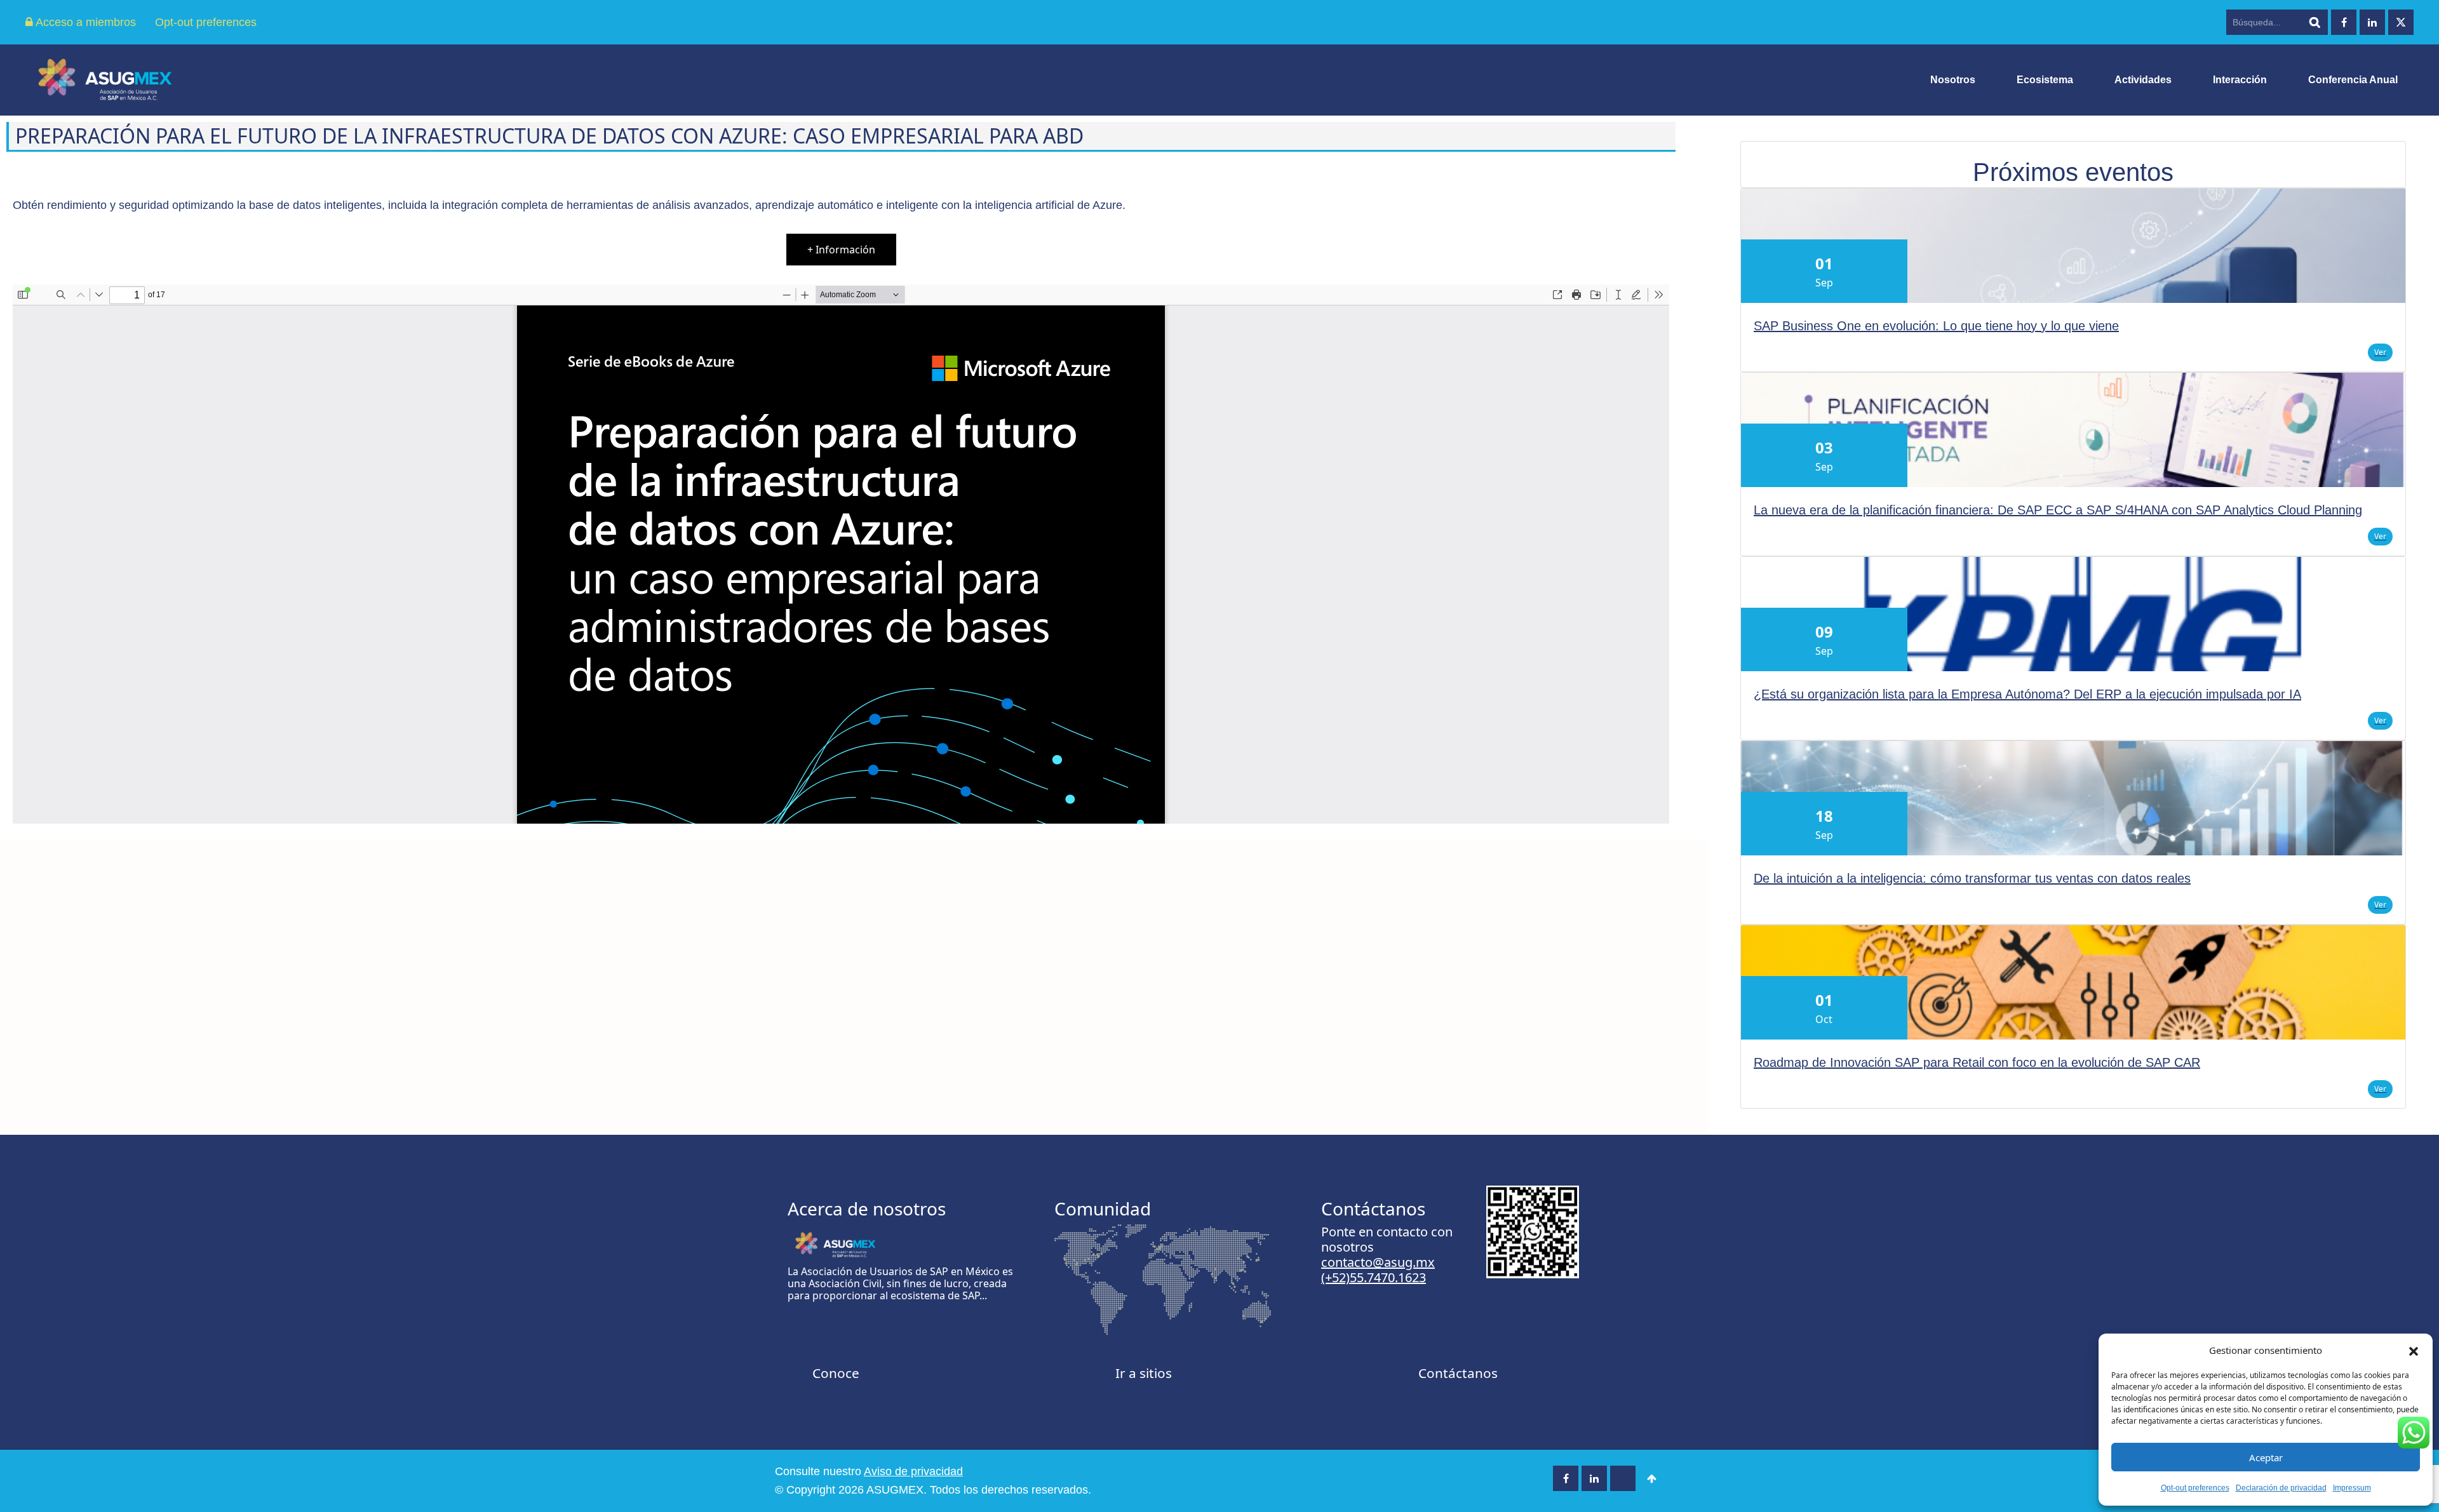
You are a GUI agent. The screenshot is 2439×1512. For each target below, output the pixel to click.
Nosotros (1953, 80)
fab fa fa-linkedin (2372, 22)
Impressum (2352, 1488)
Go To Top (1651, 1478)
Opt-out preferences (2195, 1488)
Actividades (2143, 80)
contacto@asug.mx (1378, 1262)
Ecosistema (2045, 80)
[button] (2414, 1350)
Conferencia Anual (2353, 80)
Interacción (2240, 80)
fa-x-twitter (2401, 22)
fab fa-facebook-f (2344, 22)
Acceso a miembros (84, 22)
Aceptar (2266, 1457)
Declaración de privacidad (2281, 1488)
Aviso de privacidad (913, 1471)
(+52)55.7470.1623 (1374, 1277)
